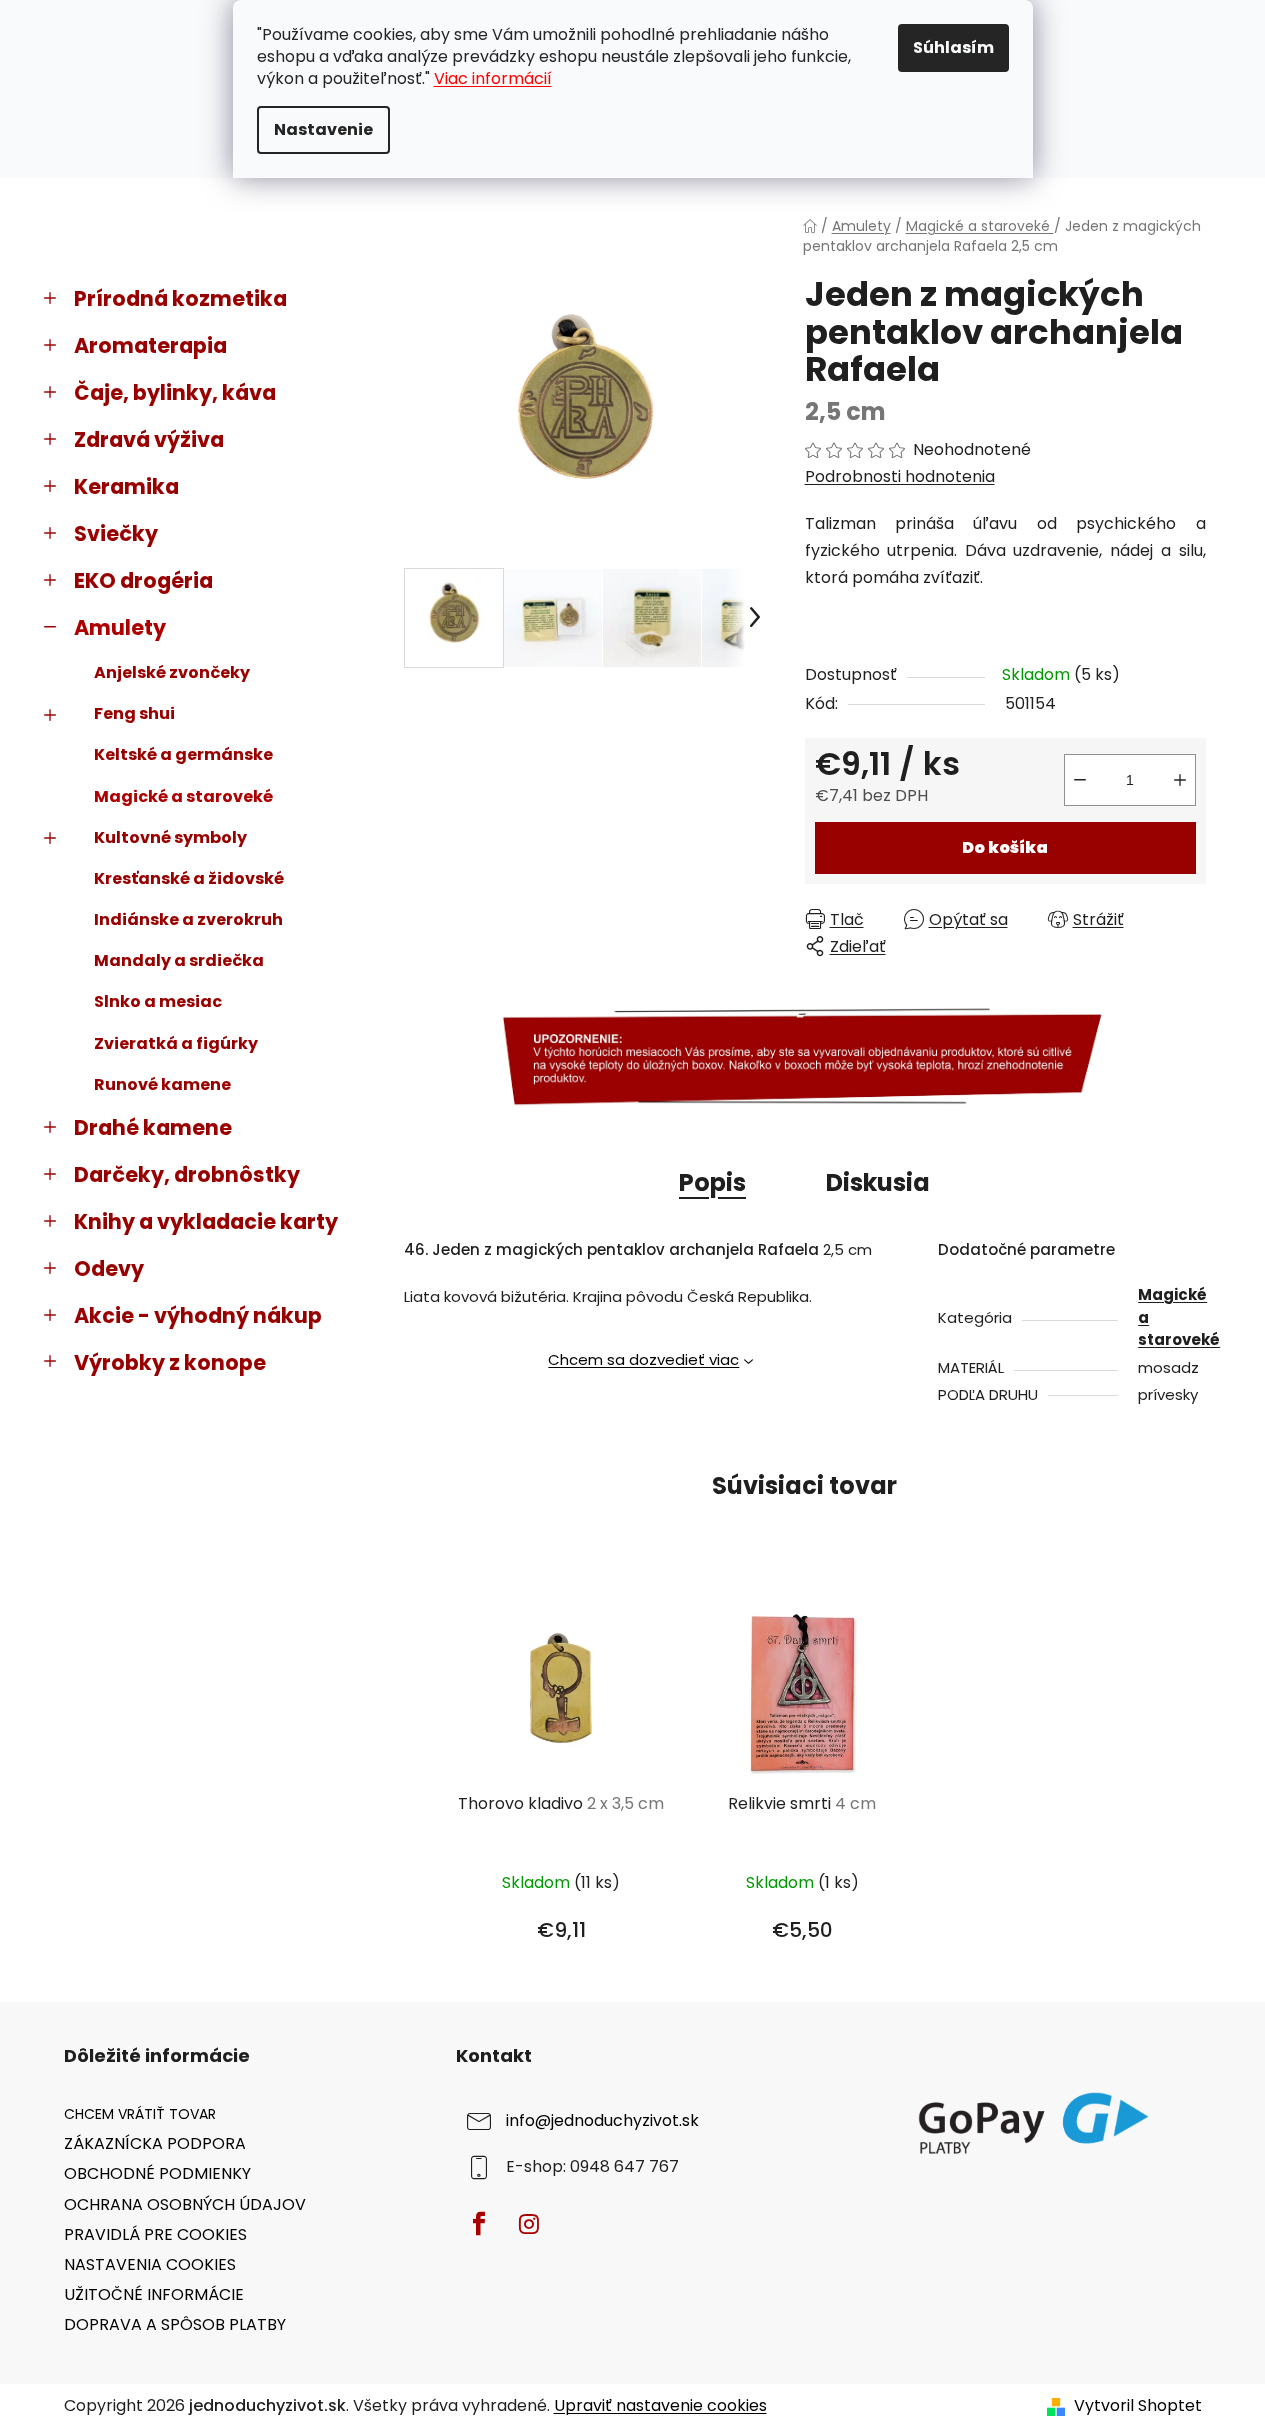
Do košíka (1005, 847)
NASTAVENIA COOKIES (150, 2264)
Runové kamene (162, 1084)
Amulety (120, 627)
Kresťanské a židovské (189, 878)
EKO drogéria (143, 580)
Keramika (126, 486)
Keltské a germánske (183, 754)
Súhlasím (953, 47)
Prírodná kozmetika (180, 298)
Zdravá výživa (149, 439)
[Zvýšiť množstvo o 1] (1180, 780)
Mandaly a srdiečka (179, 960)
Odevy (109, 1268)
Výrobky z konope (170, 1362)
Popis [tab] (712, 1182)
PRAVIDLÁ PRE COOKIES (155, 2234)
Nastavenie (323, 129)
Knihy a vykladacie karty (206, 1221)
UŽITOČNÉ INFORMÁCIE (154, 2294)
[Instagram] (529, 2224)
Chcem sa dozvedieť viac (643, 1359)
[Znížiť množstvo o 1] (1080, 780)
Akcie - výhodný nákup (198, 1315)
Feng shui (134, 713)
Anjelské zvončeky (172, 672)
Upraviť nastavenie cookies (660, 2405)
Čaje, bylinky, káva (175, 392)
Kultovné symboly (170, 837)
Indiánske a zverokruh (188, 919)
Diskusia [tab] (878, 1182)
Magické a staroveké (183, 796)
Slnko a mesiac (158, 1001)
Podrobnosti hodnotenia (900, 477)
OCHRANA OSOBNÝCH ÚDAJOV (185, 2204)
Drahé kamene (153, 1127)
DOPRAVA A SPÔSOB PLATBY (175, 2324)
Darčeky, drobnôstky (187, 1174)
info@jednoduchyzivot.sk (602, 2121)
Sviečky (116, 533)
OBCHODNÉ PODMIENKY (157, 2173)
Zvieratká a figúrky (176, 1043)
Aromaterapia (150, 345)
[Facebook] (479, 2224)
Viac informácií (493, 78)
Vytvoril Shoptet (1138, 2406)
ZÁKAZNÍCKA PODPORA (155, 2143)
